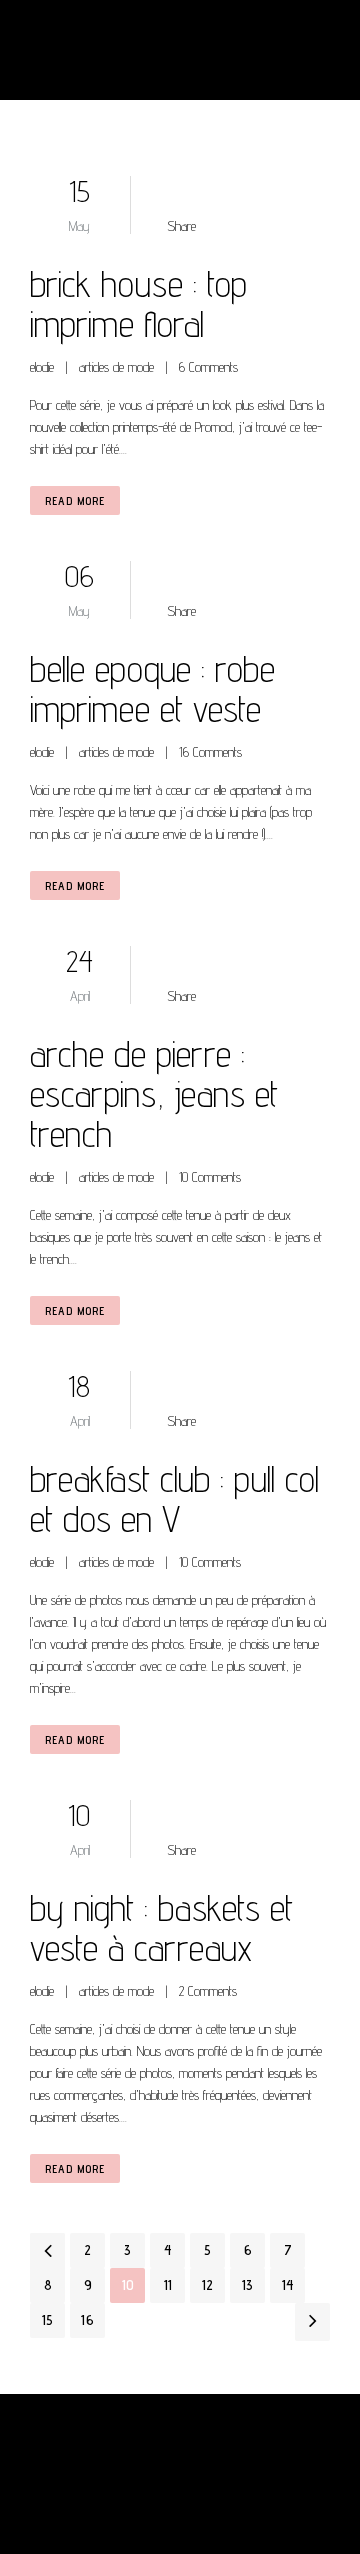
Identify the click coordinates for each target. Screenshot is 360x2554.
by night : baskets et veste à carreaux (161, 1927)
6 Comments (208, 367)
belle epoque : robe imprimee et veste (152, 688)
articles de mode (116, 367)
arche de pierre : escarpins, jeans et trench (154, 1093)
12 (207, 2285)
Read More (75, 500)
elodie (42, 367)
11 (168, 2285)
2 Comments (208, 1991)
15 (47, 2320)
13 (247, 2285)
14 (287, 2285)
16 (87, 2320)
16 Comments (210, 752)
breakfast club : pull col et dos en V (174, 1498)
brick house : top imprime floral (138, 303)
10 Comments (210, 1177)
